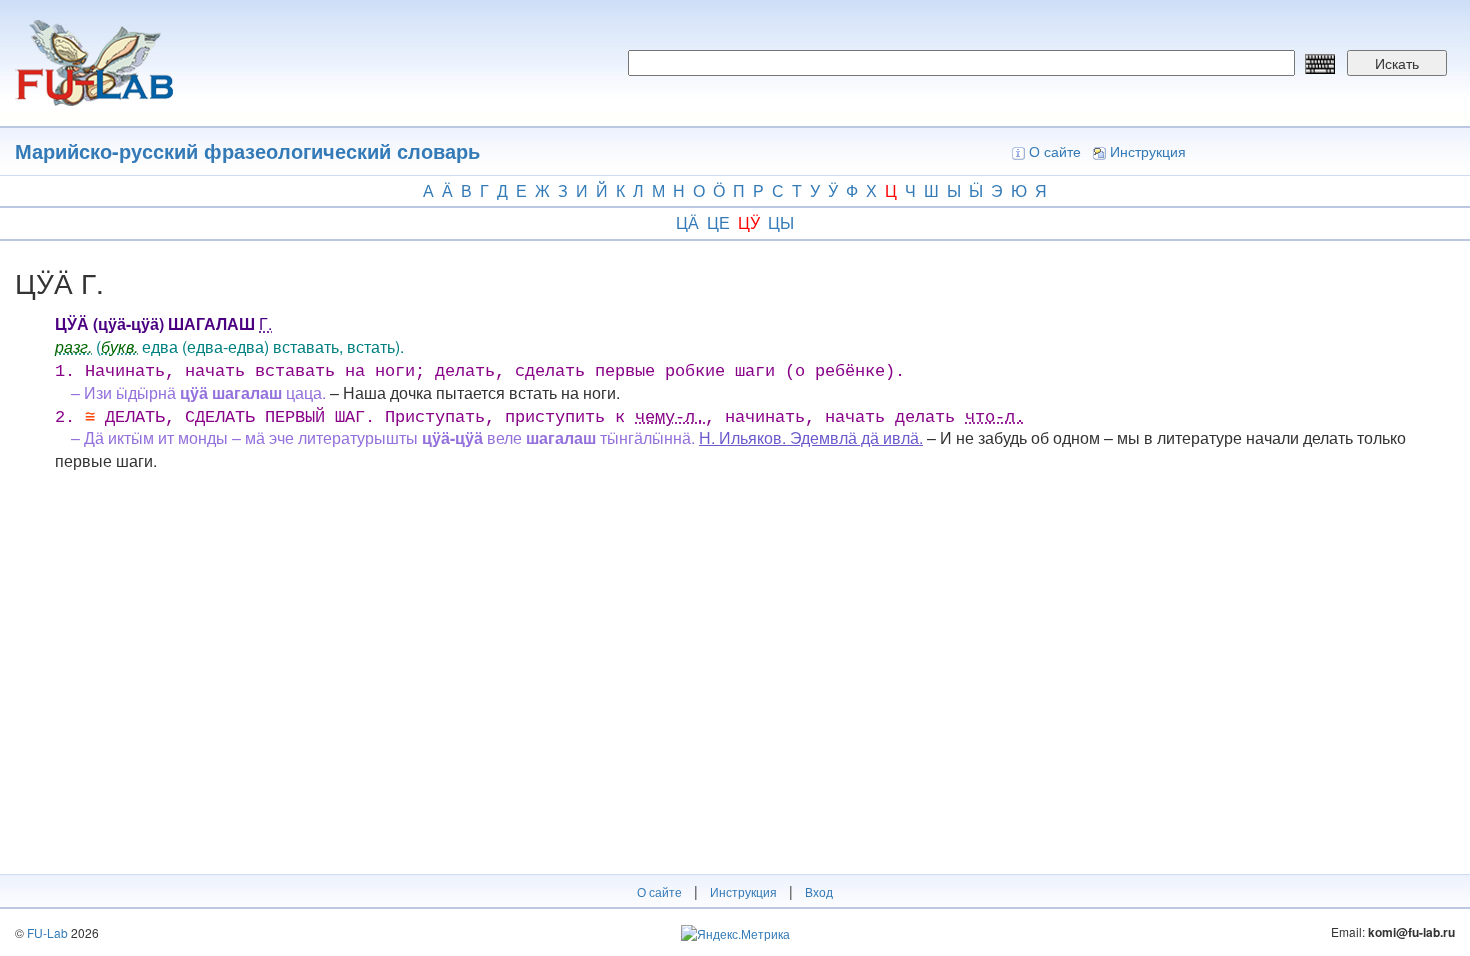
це (718, 222)
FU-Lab (47, 932)
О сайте (1055, 151)
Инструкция (1148, 151)
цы (781, 222)
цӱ (749, 222)
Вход (819, 891)
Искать (1397, 63)
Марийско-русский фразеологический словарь (247, 150)
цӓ (687, 222)
